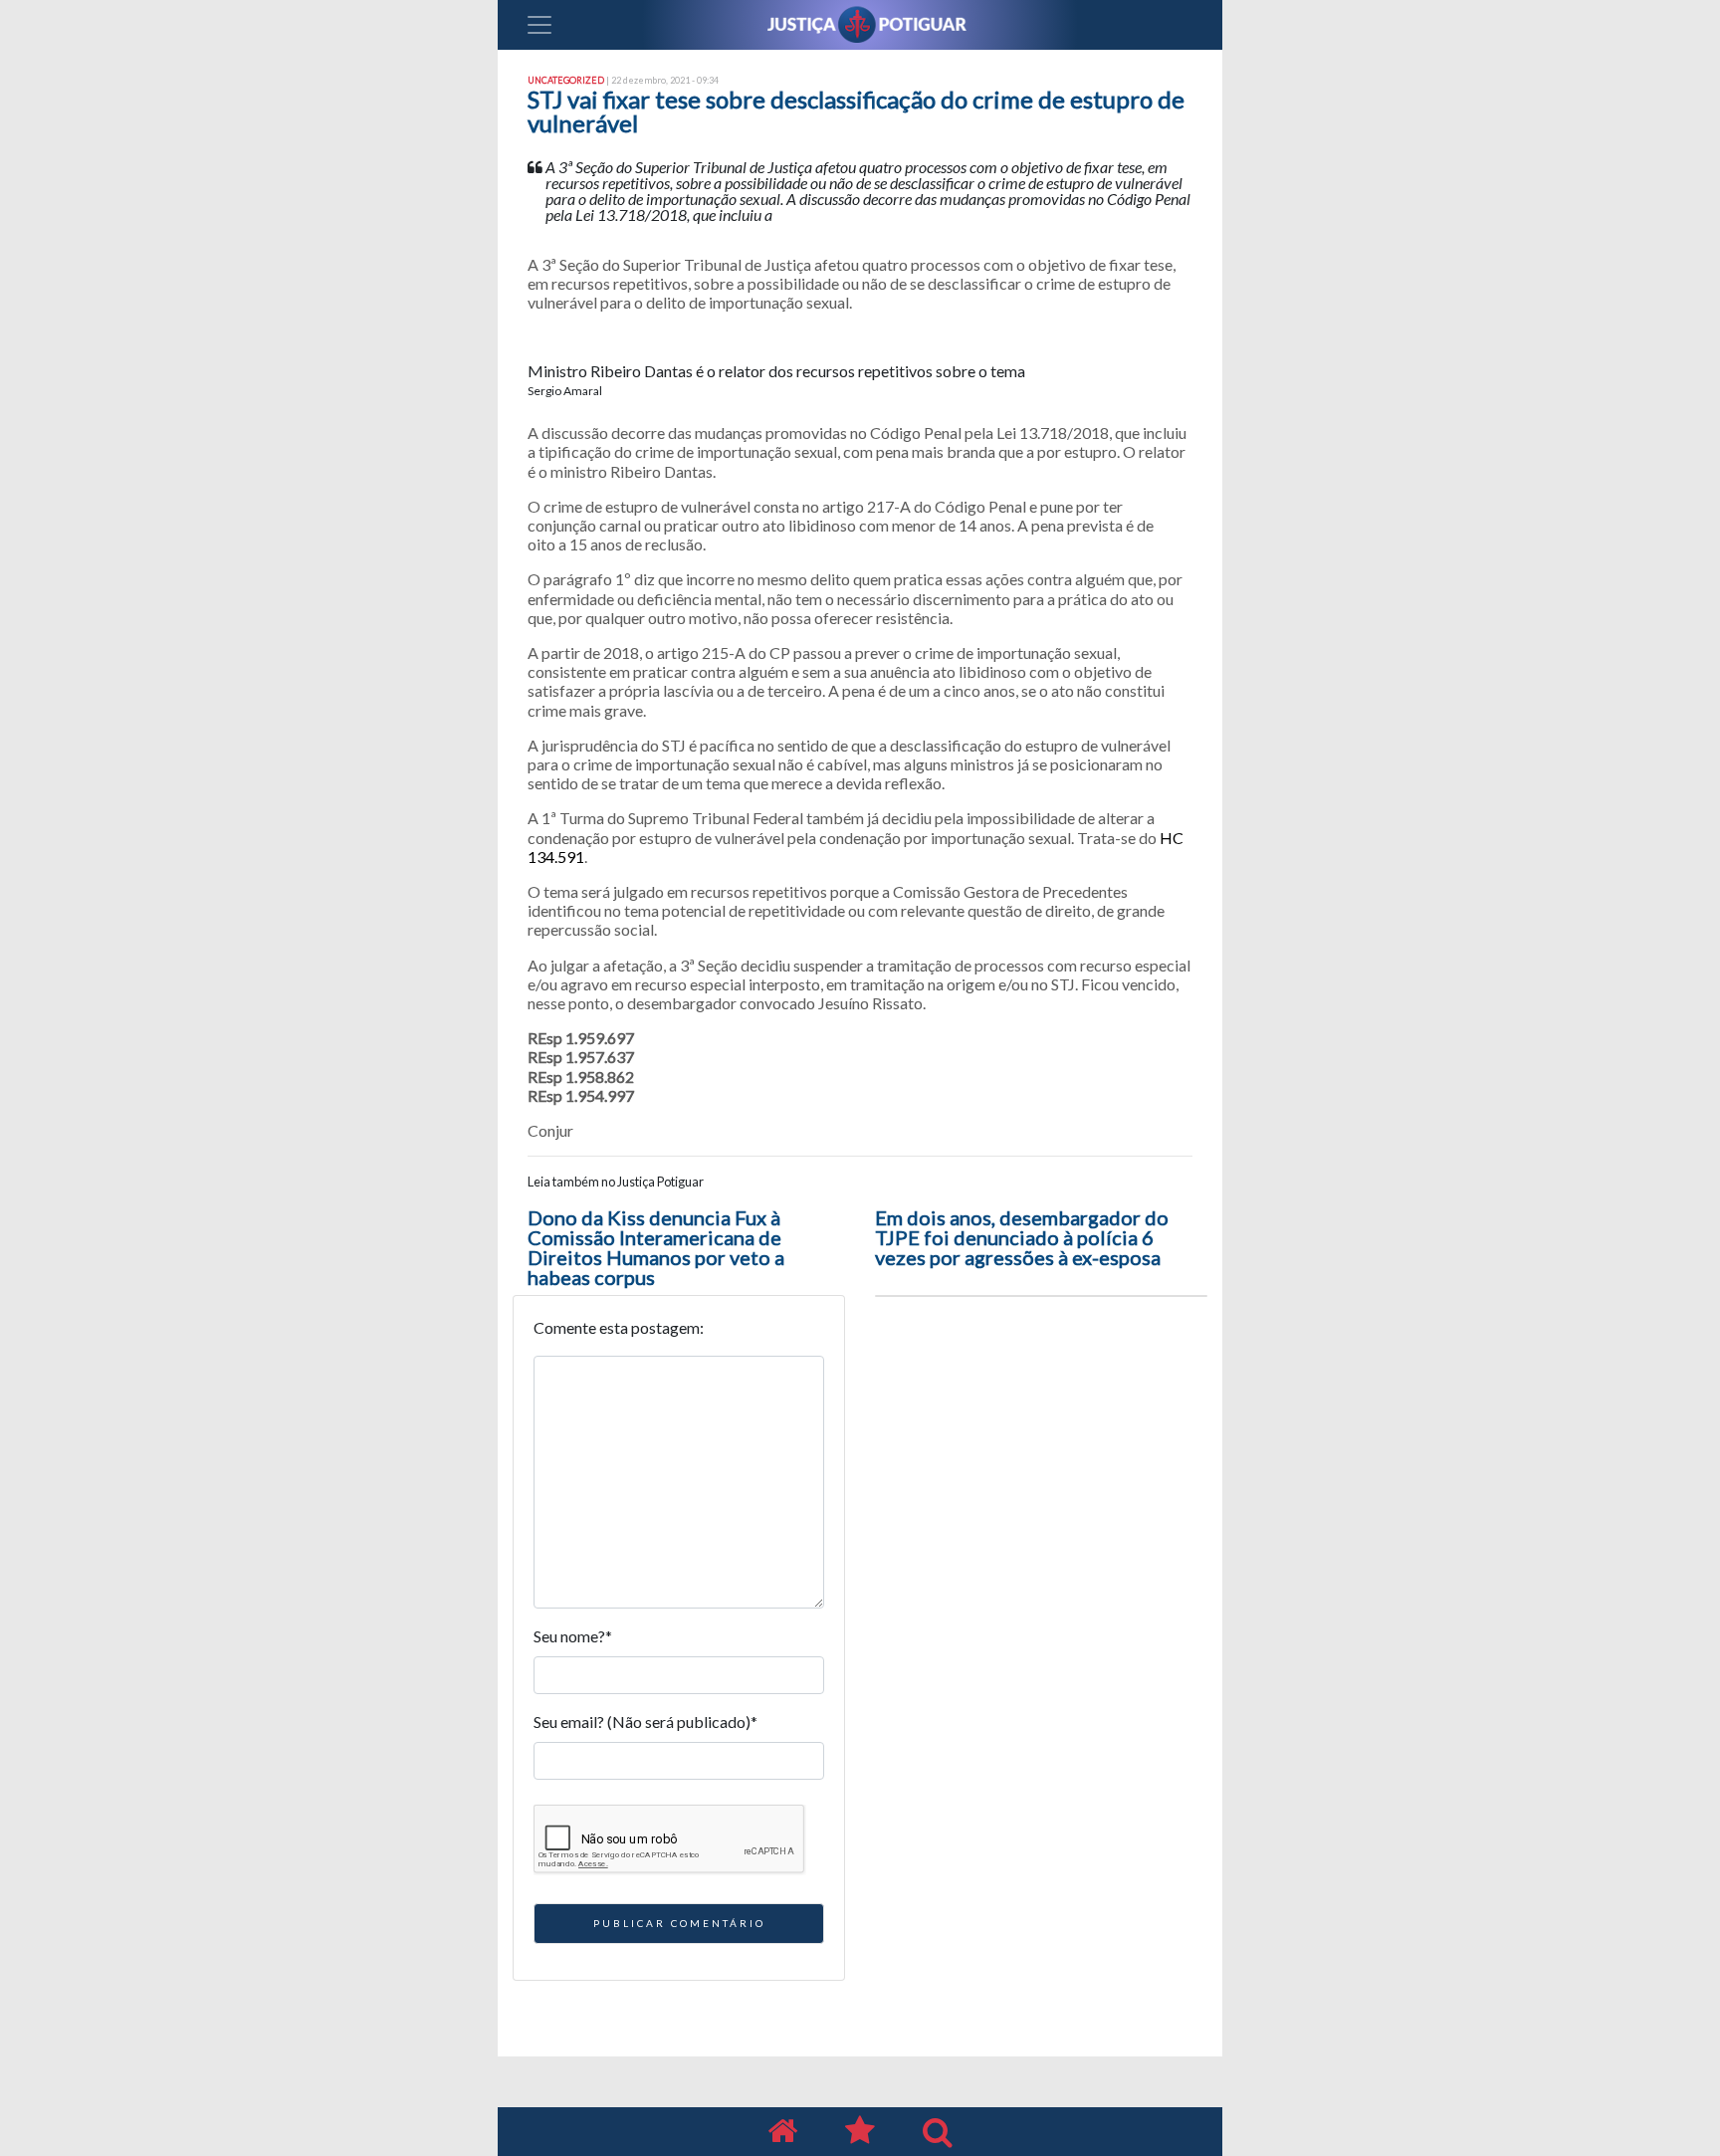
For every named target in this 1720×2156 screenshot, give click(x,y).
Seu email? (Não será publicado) (645, 1722)
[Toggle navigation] (539, 25)
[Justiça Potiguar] (782, 2132)
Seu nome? (573, 1636)
